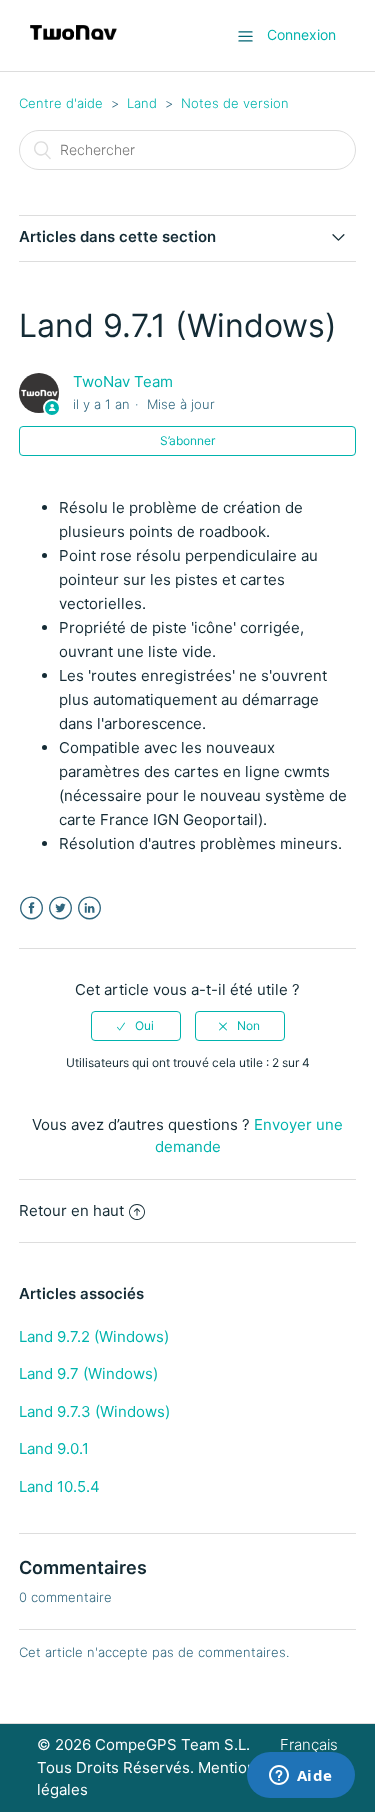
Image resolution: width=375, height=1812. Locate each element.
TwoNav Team (123, 381)
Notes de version (235, 103)
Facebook (31, 908)
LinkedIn (89, 908)
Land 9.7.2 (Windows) (94, 1336)
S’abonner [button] (187, 440)
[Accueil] (73, 45)
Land (142, 103)
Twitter (60, 908)
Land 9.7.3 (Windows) (94, 1411)
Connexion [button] (301, 34)
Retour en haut (71, 1210)
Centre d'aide (61, 103)
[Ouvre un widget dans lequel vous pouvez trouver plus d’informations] (300, 1777)
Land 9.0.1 (54, 1448)
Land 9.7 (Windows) (88, 1373)
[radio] (136, 1026)
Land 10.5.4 (59, 1486)
